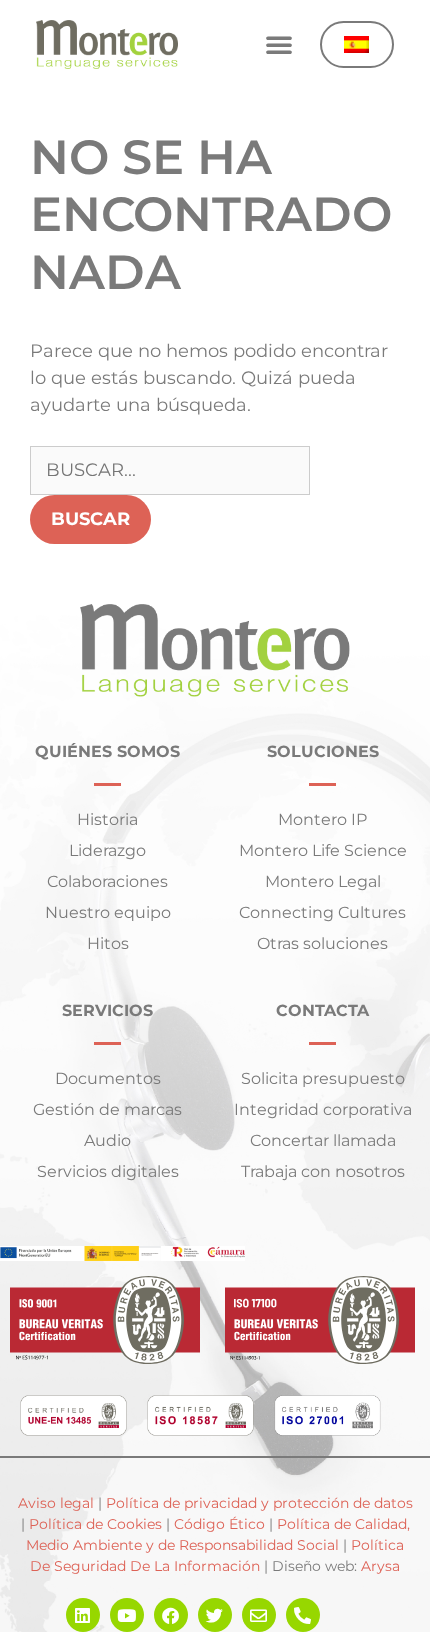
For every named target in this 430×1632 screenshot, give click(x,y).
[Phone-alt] (303, 1615)
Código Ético (219, 1524)
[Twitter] (215, 1615)
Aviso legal (56, 1503)
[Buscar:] (170, 470)
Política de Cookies (95, 1524)
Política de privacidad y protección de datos (257, 1503)
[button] (279, 44)
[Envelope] (259, 1615)
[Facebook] (171, 1615)
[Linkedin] (83, 1615)
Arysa (380, 1566)
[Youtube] (127, 1615)
